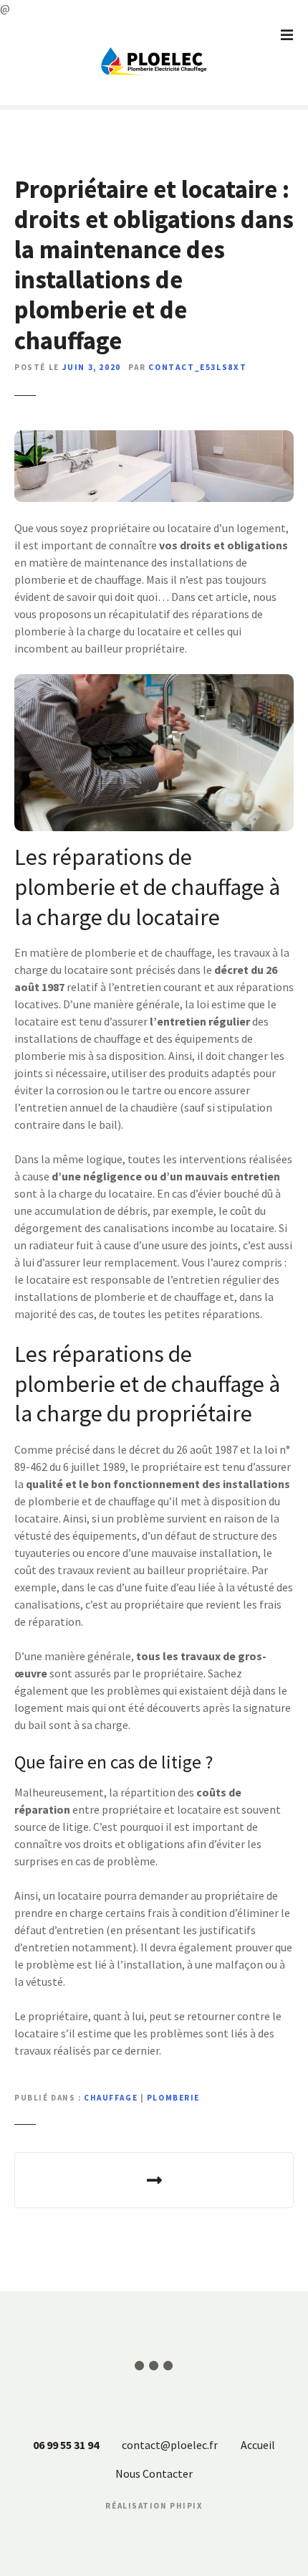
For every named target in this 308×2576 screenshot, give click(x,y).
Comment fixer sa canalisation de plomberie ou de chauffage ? (154, 2180)
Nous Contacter (154, 2473)
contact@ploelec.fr (170, 2445)
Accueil (258, 2445)
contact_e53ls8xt (197, 367)
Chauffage (111, 2098)
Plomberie (173, 2098)
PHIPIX (186, 2506)
